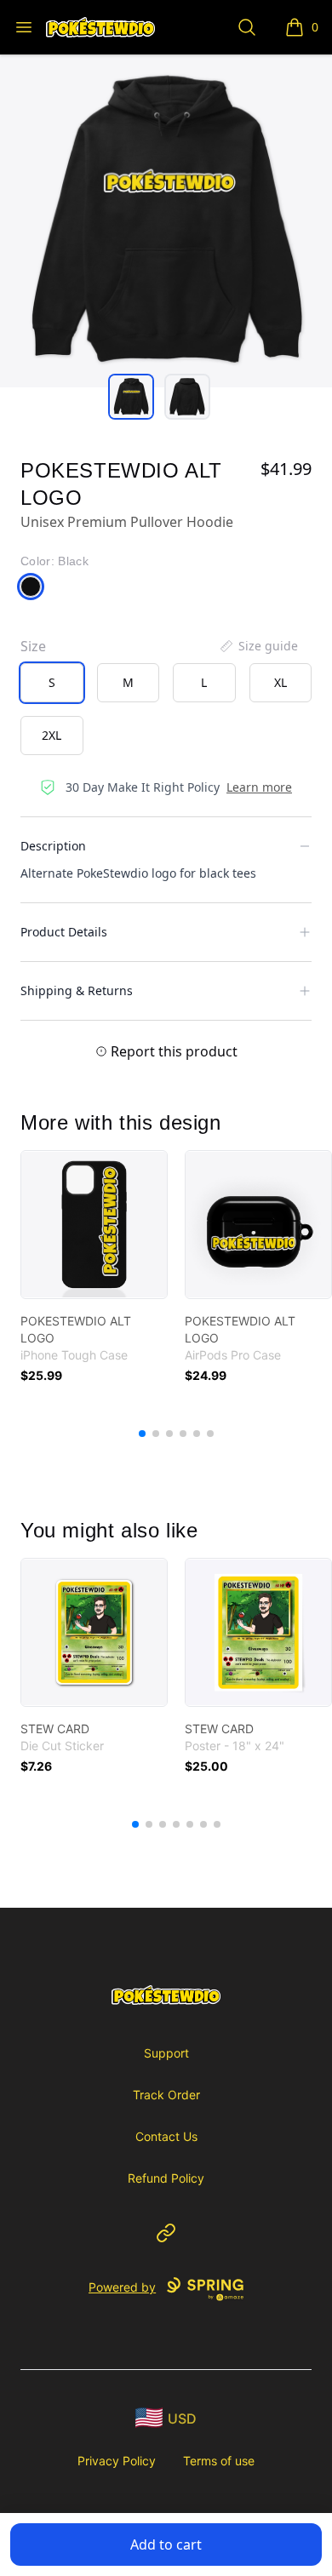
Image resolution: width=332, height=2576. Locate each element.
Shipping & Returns (77, 990)
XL (280, 682)
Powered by (122, 2287)
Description (53, 846)
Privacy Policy (117, 2461)
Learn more (259, 787)
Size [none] (33, 646)
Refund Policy (166, 2178)
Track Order (166, 2095)
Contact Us (166, 2136)
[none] (258, 646)
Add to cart (166, 2545)
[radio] (52, 683)
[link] (94, 1225)
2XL (52, 735)
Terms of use (219, 2461)
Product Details (64, 932)
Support (166, 2053)
